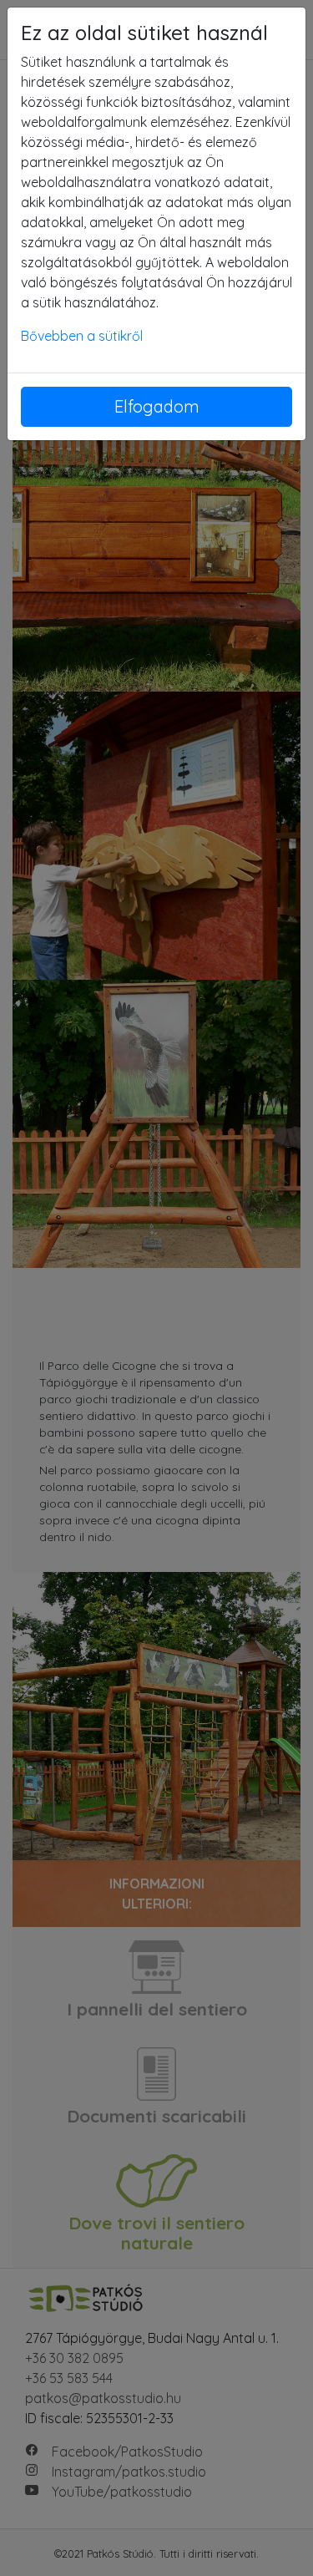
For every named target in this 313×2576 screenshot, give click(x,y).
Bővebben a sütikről (82, 336)
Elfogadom (157, 406)
